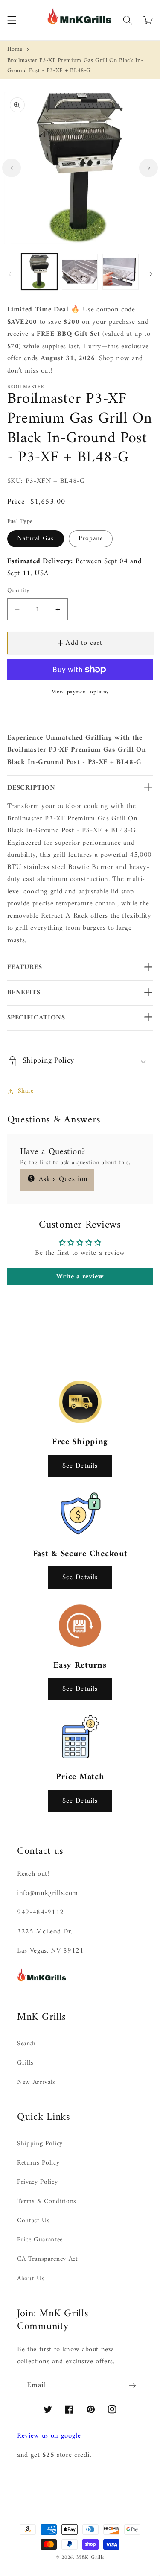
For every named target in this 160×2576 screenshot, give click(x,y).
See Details (80, 1466)
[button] (12, 20)
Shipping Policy (40, 2144)
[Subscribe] (132, 2386)
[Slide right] (148, 168)
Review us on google (49, 2436)
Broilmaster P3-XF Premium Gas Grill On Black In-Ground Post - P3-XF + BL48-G (75, 66)
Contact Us (33, 2221)
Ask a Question (62, 1179)
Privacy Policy (37, 2182)
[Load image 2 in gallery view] (80, 272)
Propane (91, 539)
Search (26, 2044)
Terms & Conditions (47, 2201)
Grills (25, 2063)
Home (15, 49)
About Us (31, 2279)
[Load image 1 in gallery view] (39, 272)
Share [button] (26, 1091)
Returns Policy (38, 2163)
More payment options (80, 692)
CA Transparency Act (48, 2259)
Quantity (19, 591)
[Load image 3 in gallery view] (120, 272)
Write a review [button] (80, 1277)
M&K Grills (90, 2558)
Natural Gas (36, 539)
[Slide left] (12, 168)
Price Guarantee (40, 2240)
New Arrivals (36, 2082)
